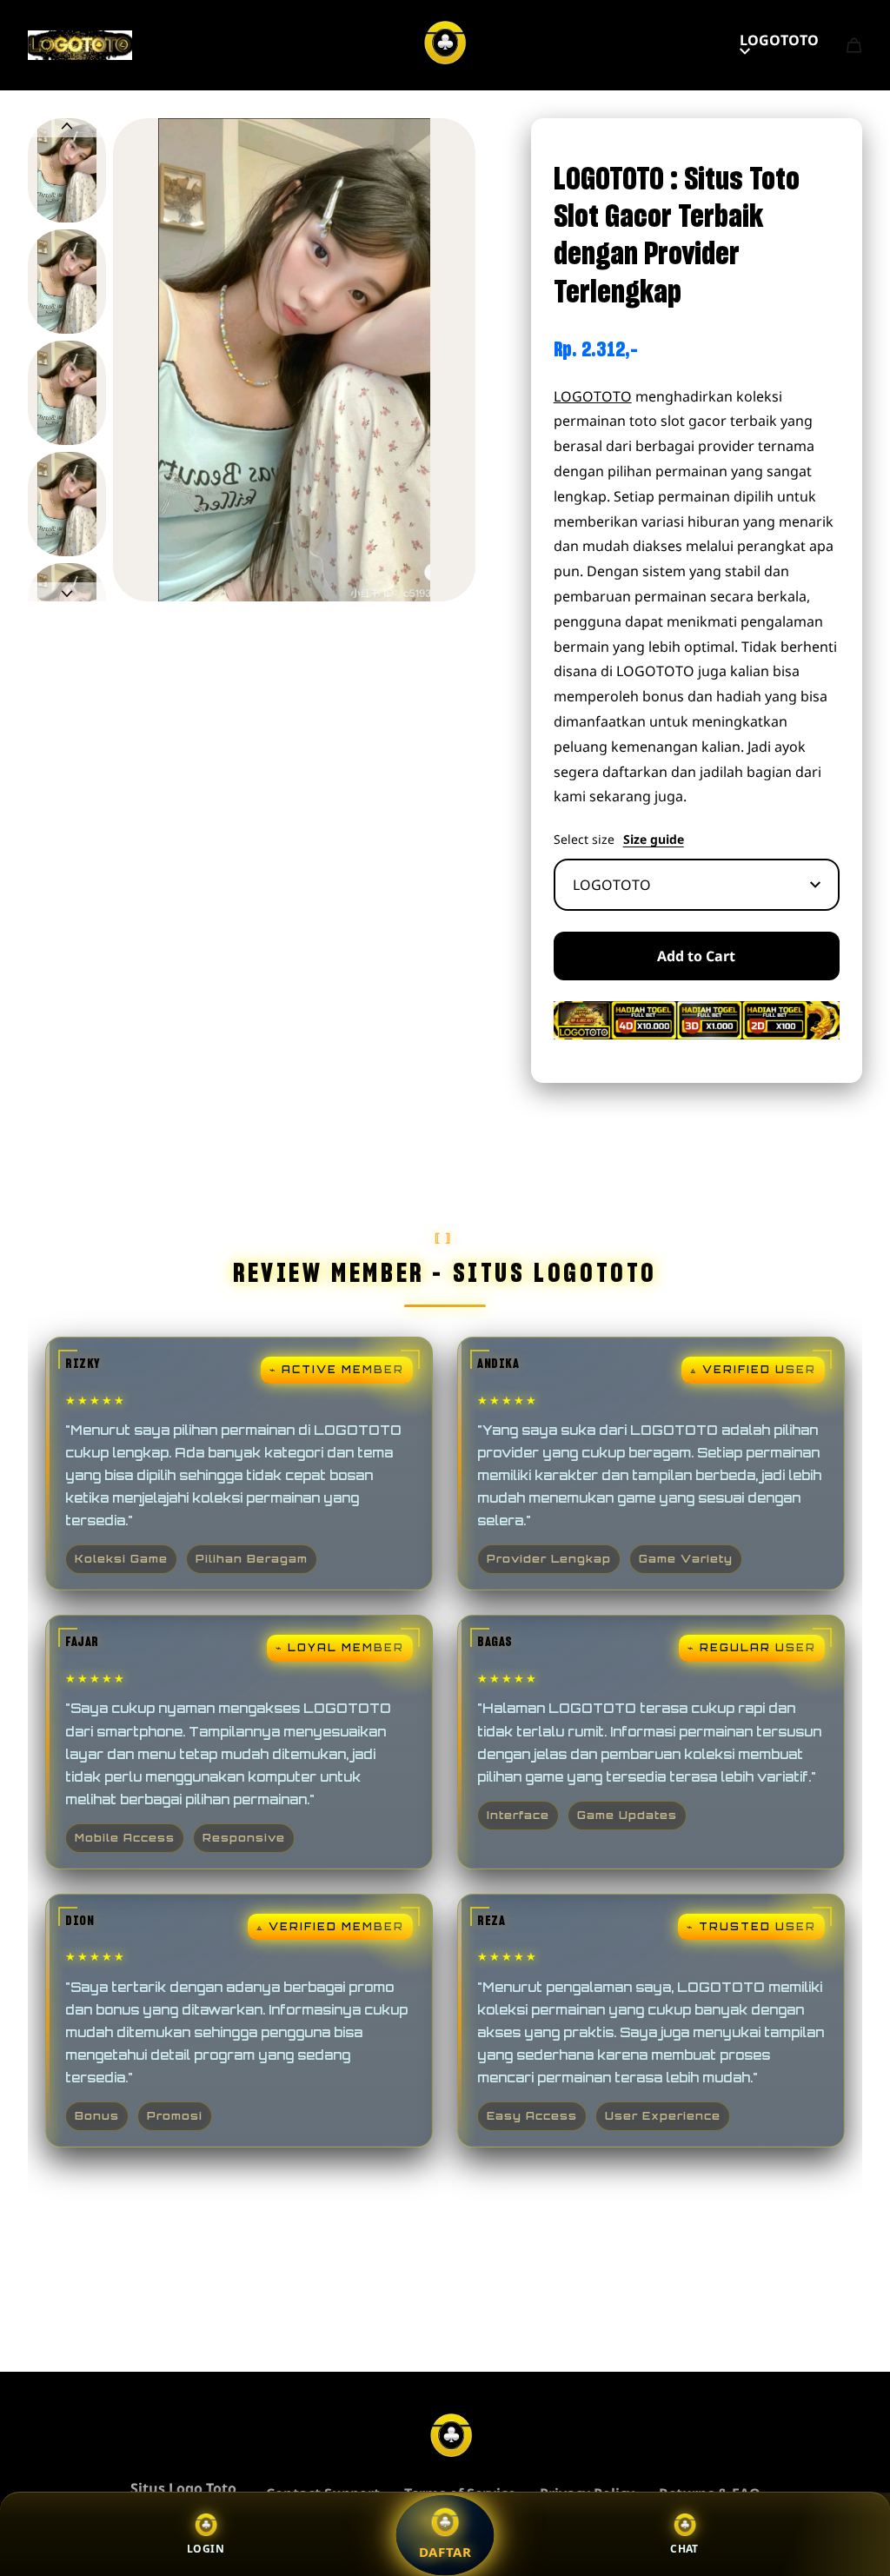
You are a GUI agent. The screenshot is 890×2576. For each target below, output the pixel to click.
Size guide (654, 840)
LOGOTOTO (779, 40)
